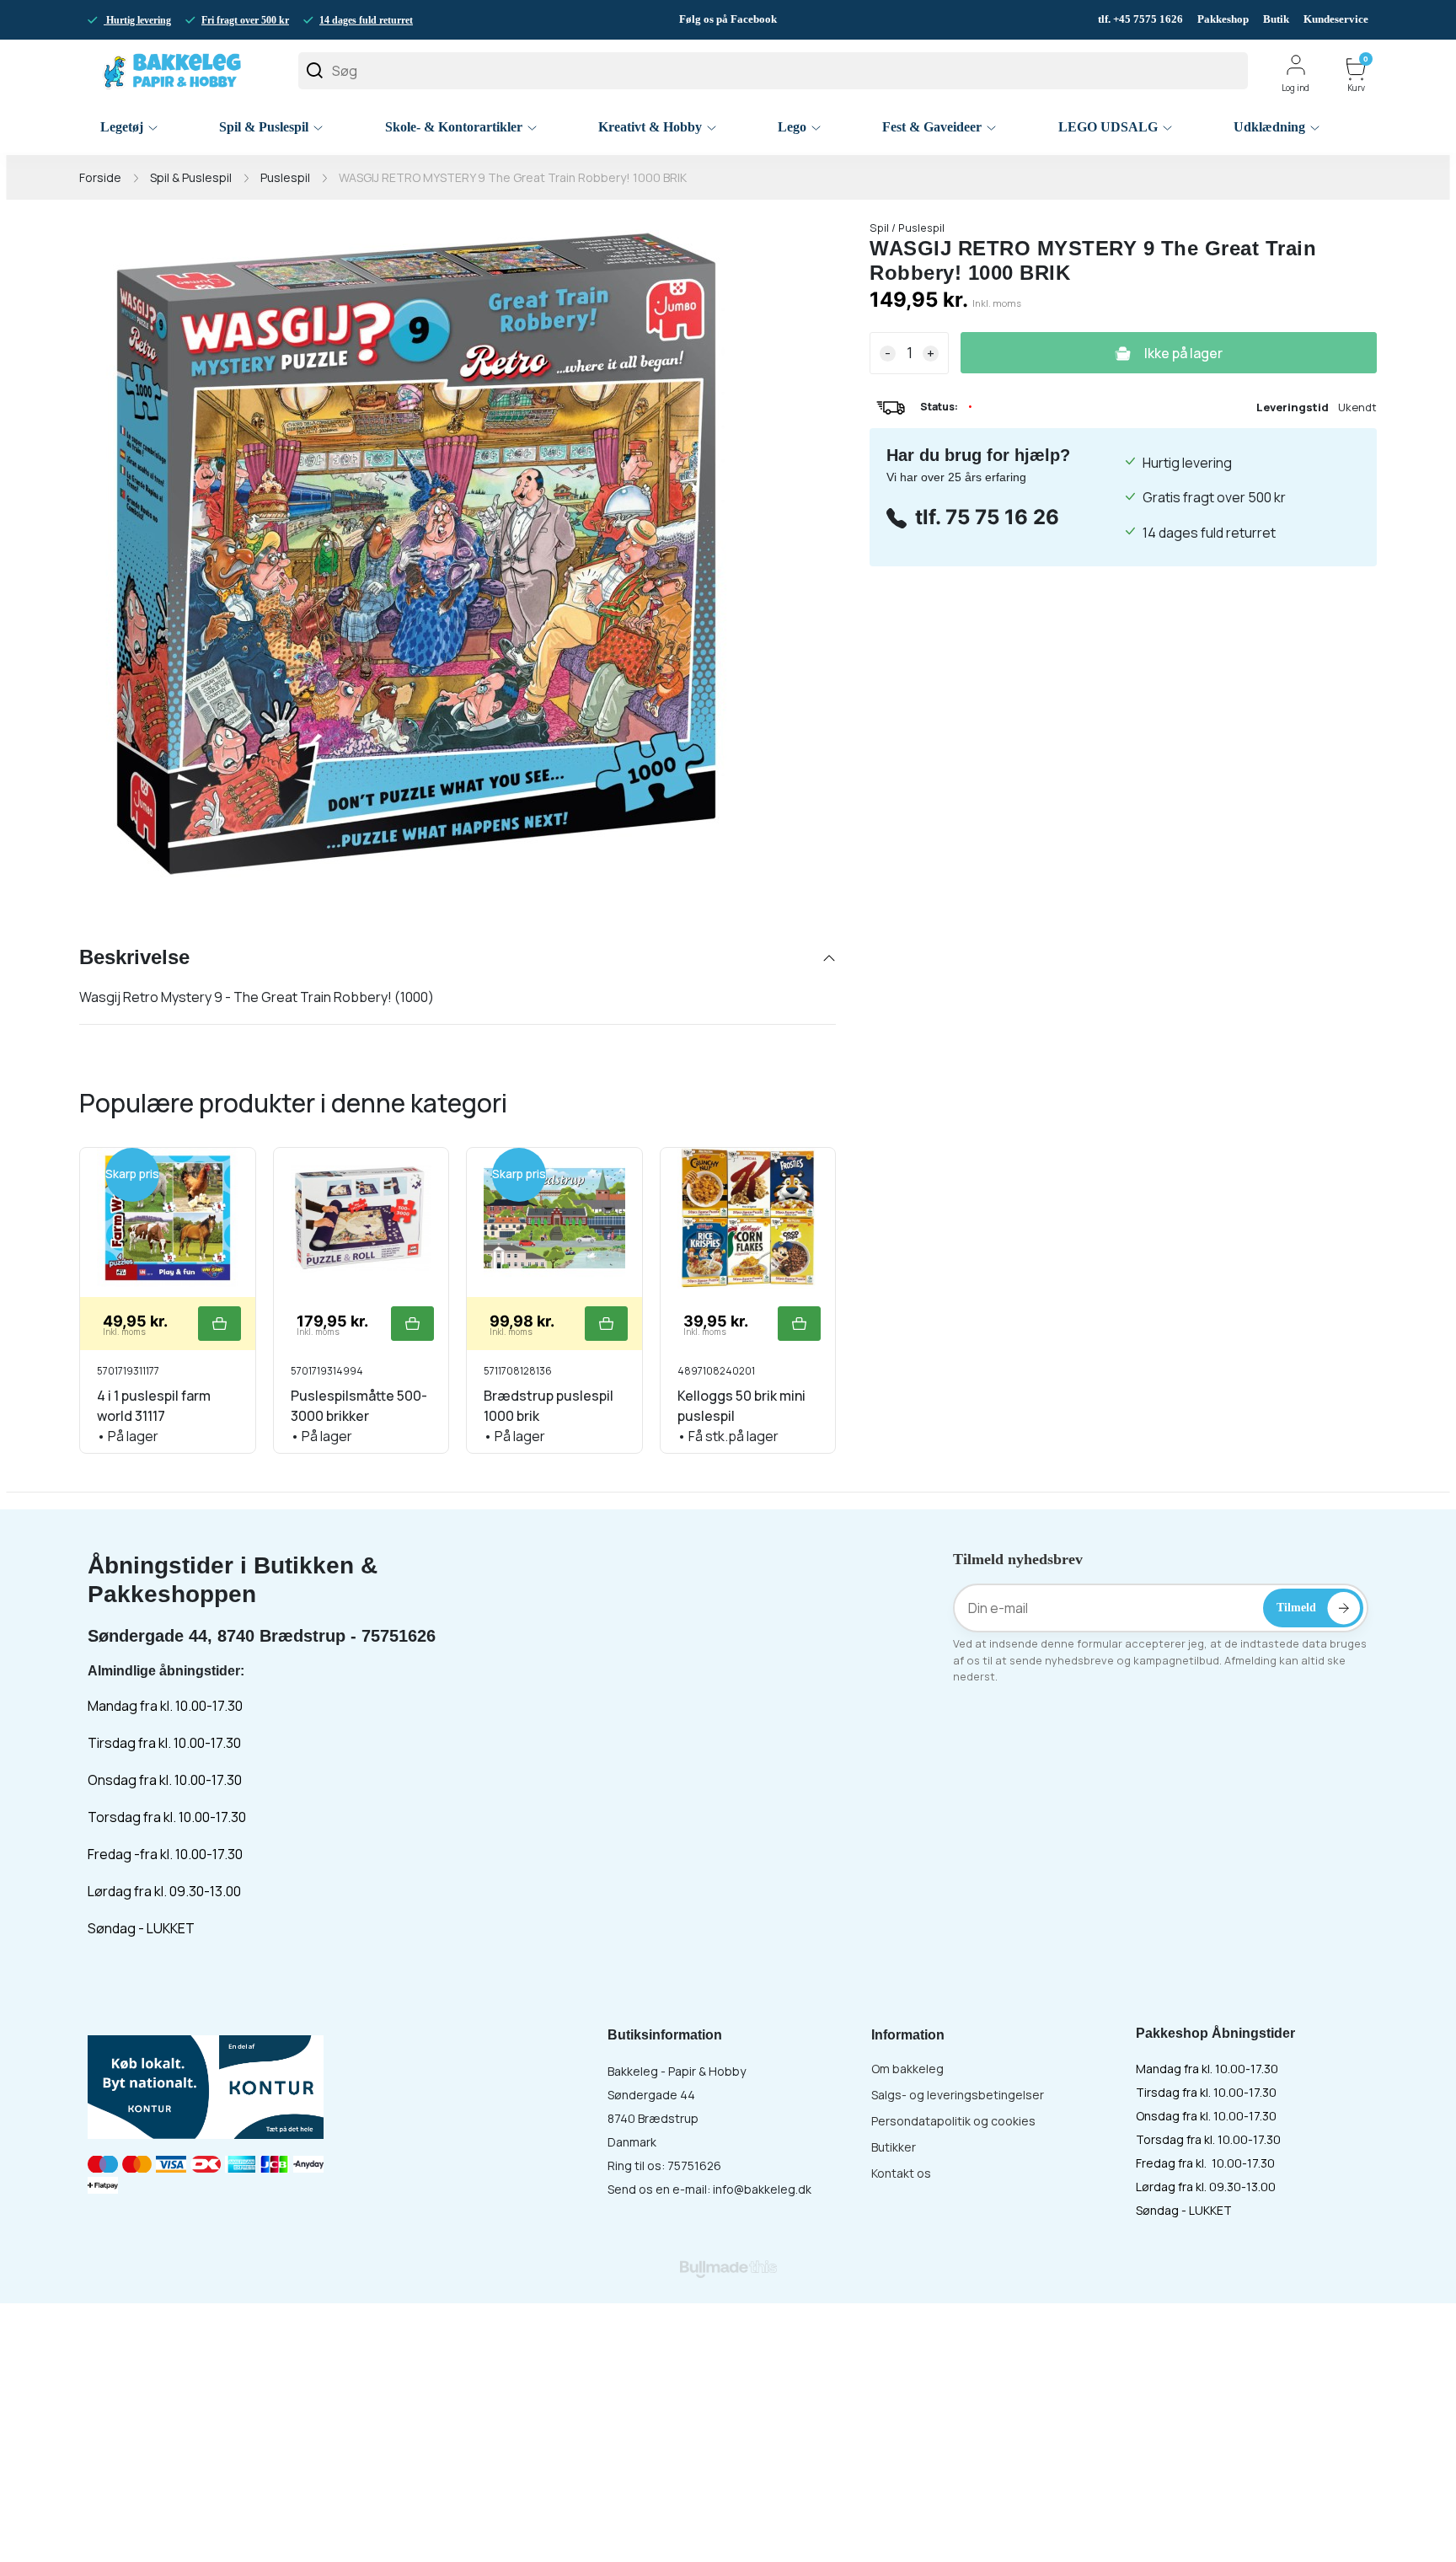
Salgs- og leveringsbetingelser (958, 2095)
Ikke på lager (1183, 353)
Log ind (1295, 88)
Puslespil (285, 177)
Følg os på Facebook (728, 19)
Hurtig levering (137, 20)
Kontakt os (901, 2173)
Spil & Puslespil (191, 177)
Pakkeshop (1223, 19)
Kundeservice (1336, 19)
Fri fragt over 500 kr (245, 20)
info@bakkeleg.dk (762, 2189)
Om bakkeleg (907, 2069)
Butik (1276, 19)
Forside (100, 177)
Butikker (894, 2147)
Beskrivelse (134, 957)
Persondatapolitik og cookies (953, 2121)
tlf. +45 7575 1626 (1142, 19)
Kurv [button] (1358, 75)
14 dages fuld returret (366, 20)
